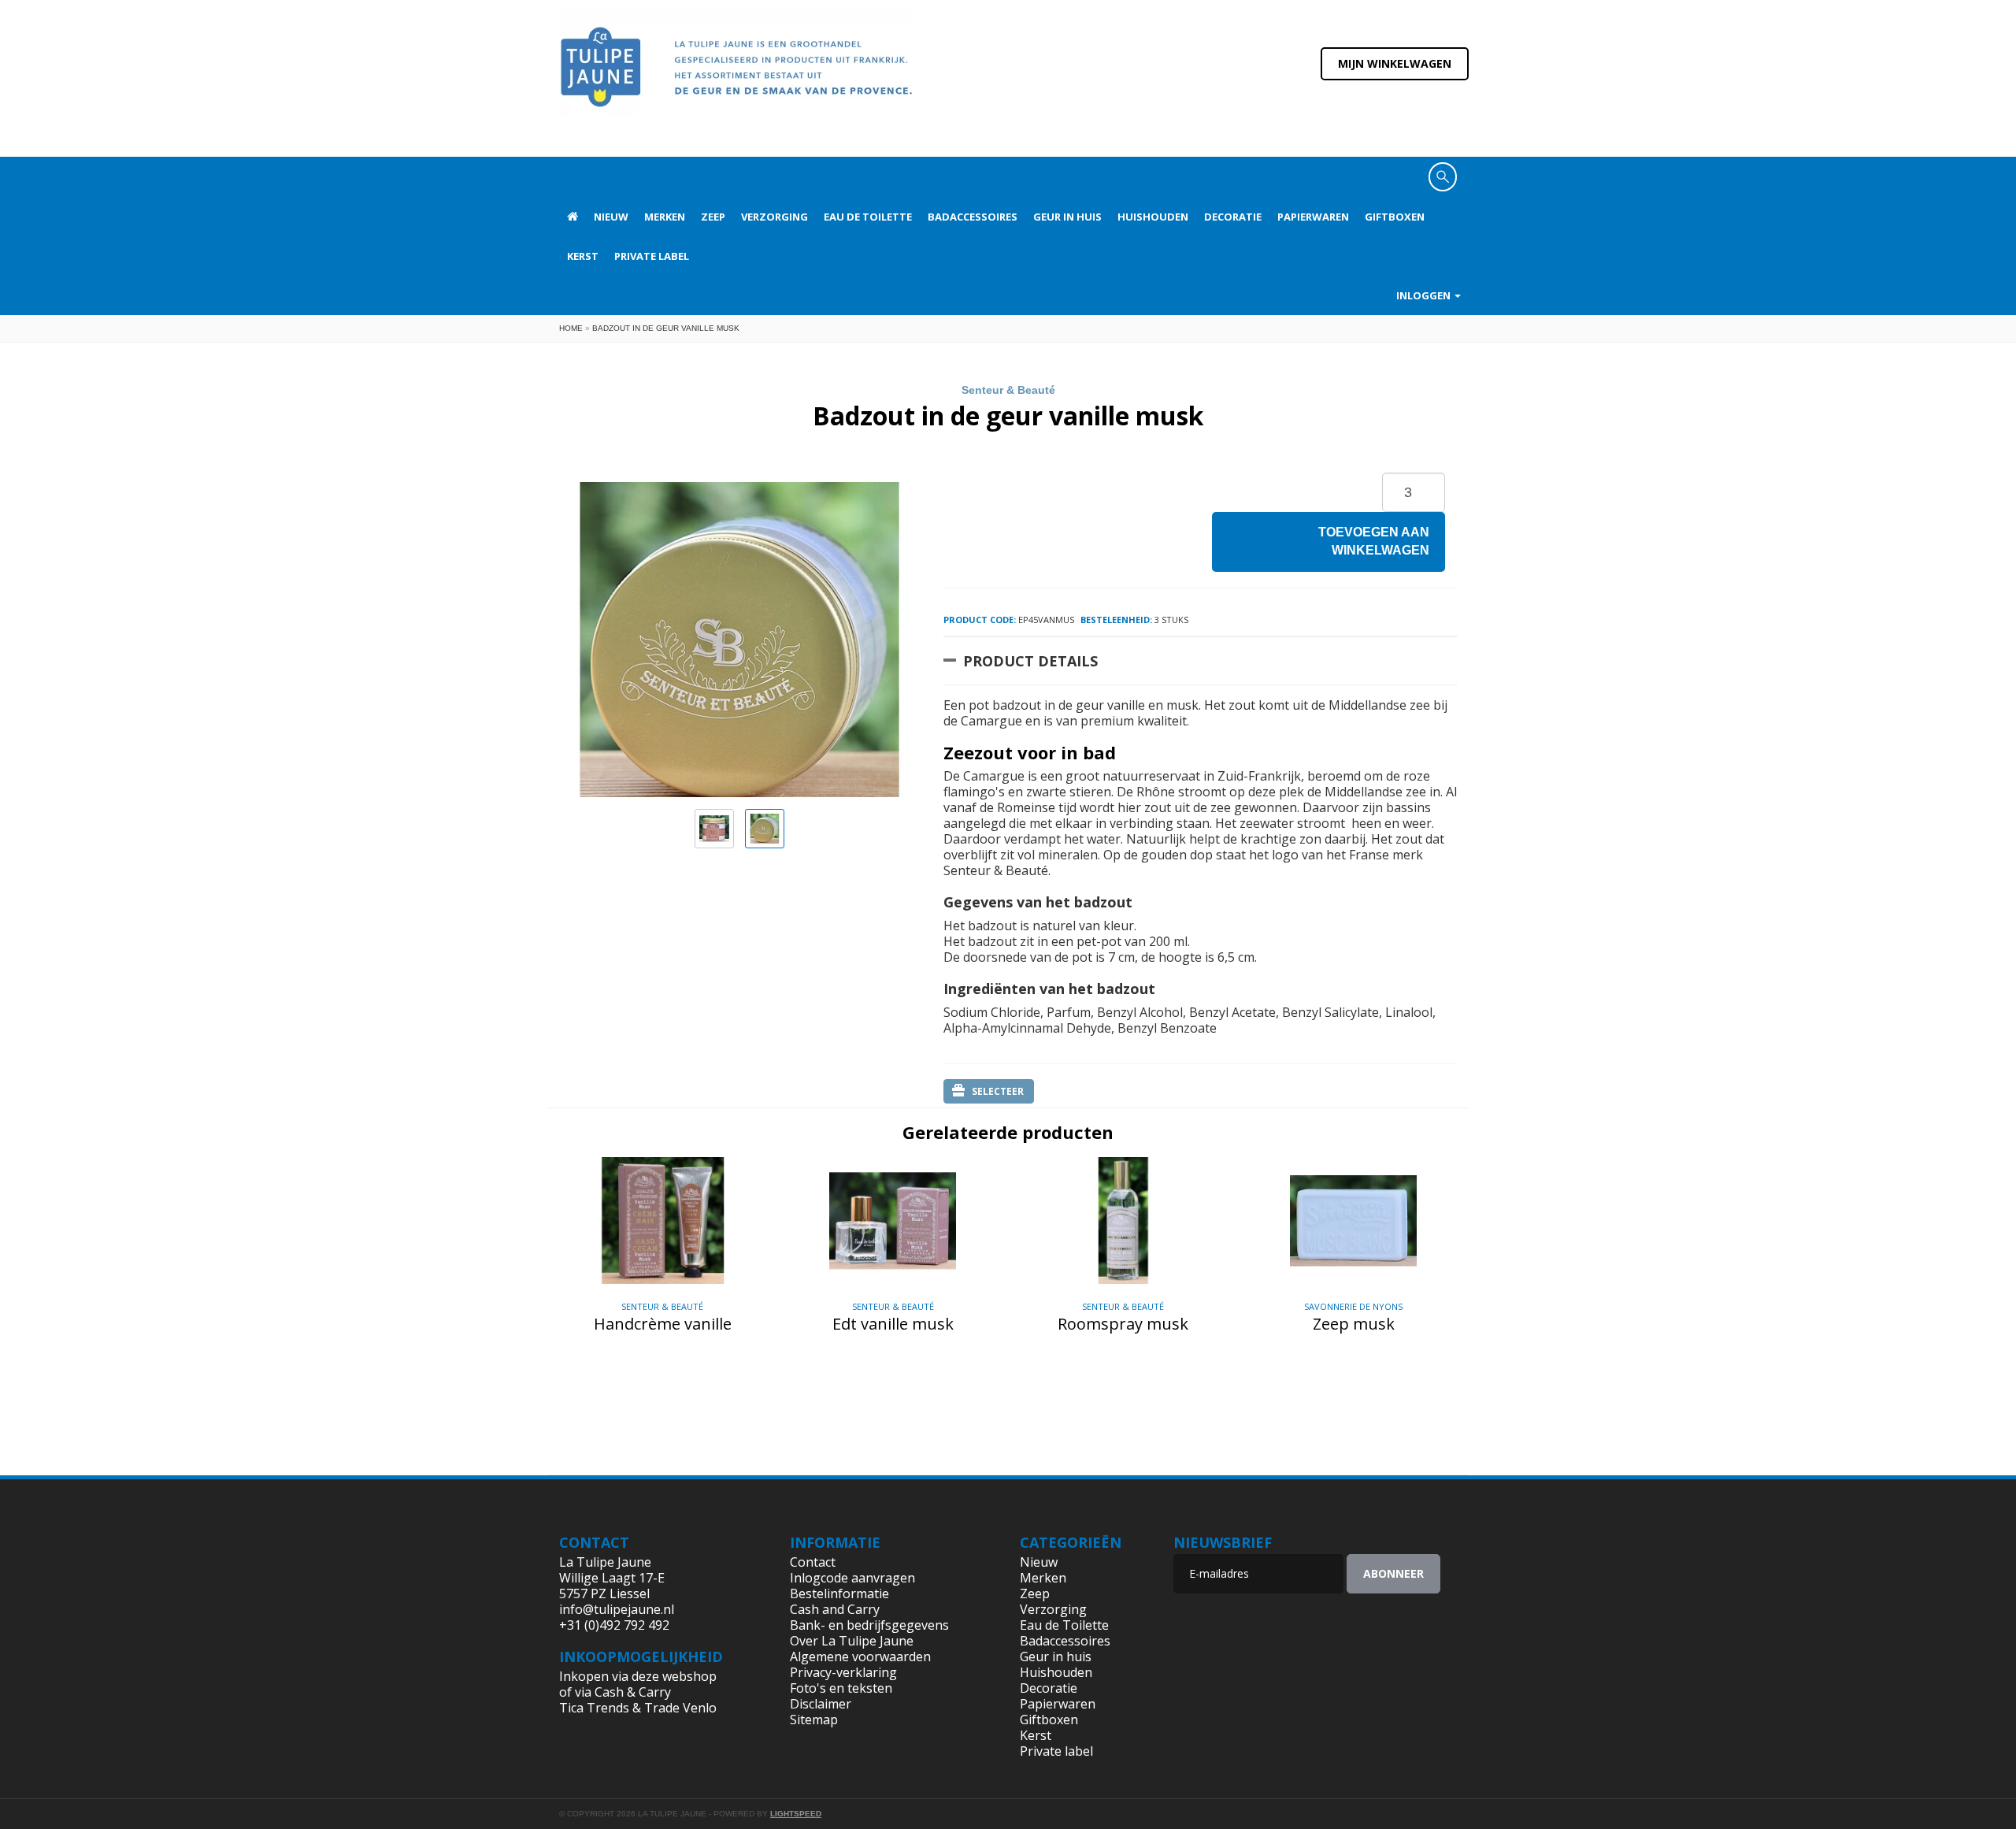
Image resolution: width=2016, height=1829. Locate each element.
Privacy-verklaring (843, 1672)
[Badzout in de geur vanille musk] (714, 829)
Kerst (583, 256)
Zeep (713, 217)
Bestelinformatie (839, 1593)
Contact (813, 1562)
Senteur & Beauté (1008, 390)
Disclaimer (821, 1704)
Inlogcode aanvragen (852, 1578)
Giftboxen (1395, 217)
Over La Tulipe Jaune (852, 1641)
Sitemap (814, 1720)
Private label (652, 256)
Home (571, 328)
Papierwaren (1313, 217)
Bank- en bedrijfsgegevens (869, 1625)
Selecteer (998, 1091)
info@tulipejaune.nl (617, 1609)
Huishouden (1153, 217)
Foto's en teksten (841, 1688)
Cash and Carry (835, 1609)
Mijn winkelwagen (1395, 63)
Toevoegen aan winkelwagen (1374, 541)
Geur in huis (1067, 217)
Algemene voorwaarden (860, 1656)
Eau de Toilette (868, 217)
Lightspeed (796, 1814)
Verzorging (775, 217)
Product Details (1030, 661)
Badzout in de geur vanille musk (666, 328)
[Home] (736, 77)
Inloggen (1425, 295)
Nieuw (611, 217)
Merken (665, 217)
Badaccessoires (973, 217)
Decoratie (1233, 217)
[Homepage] (573, 217)
